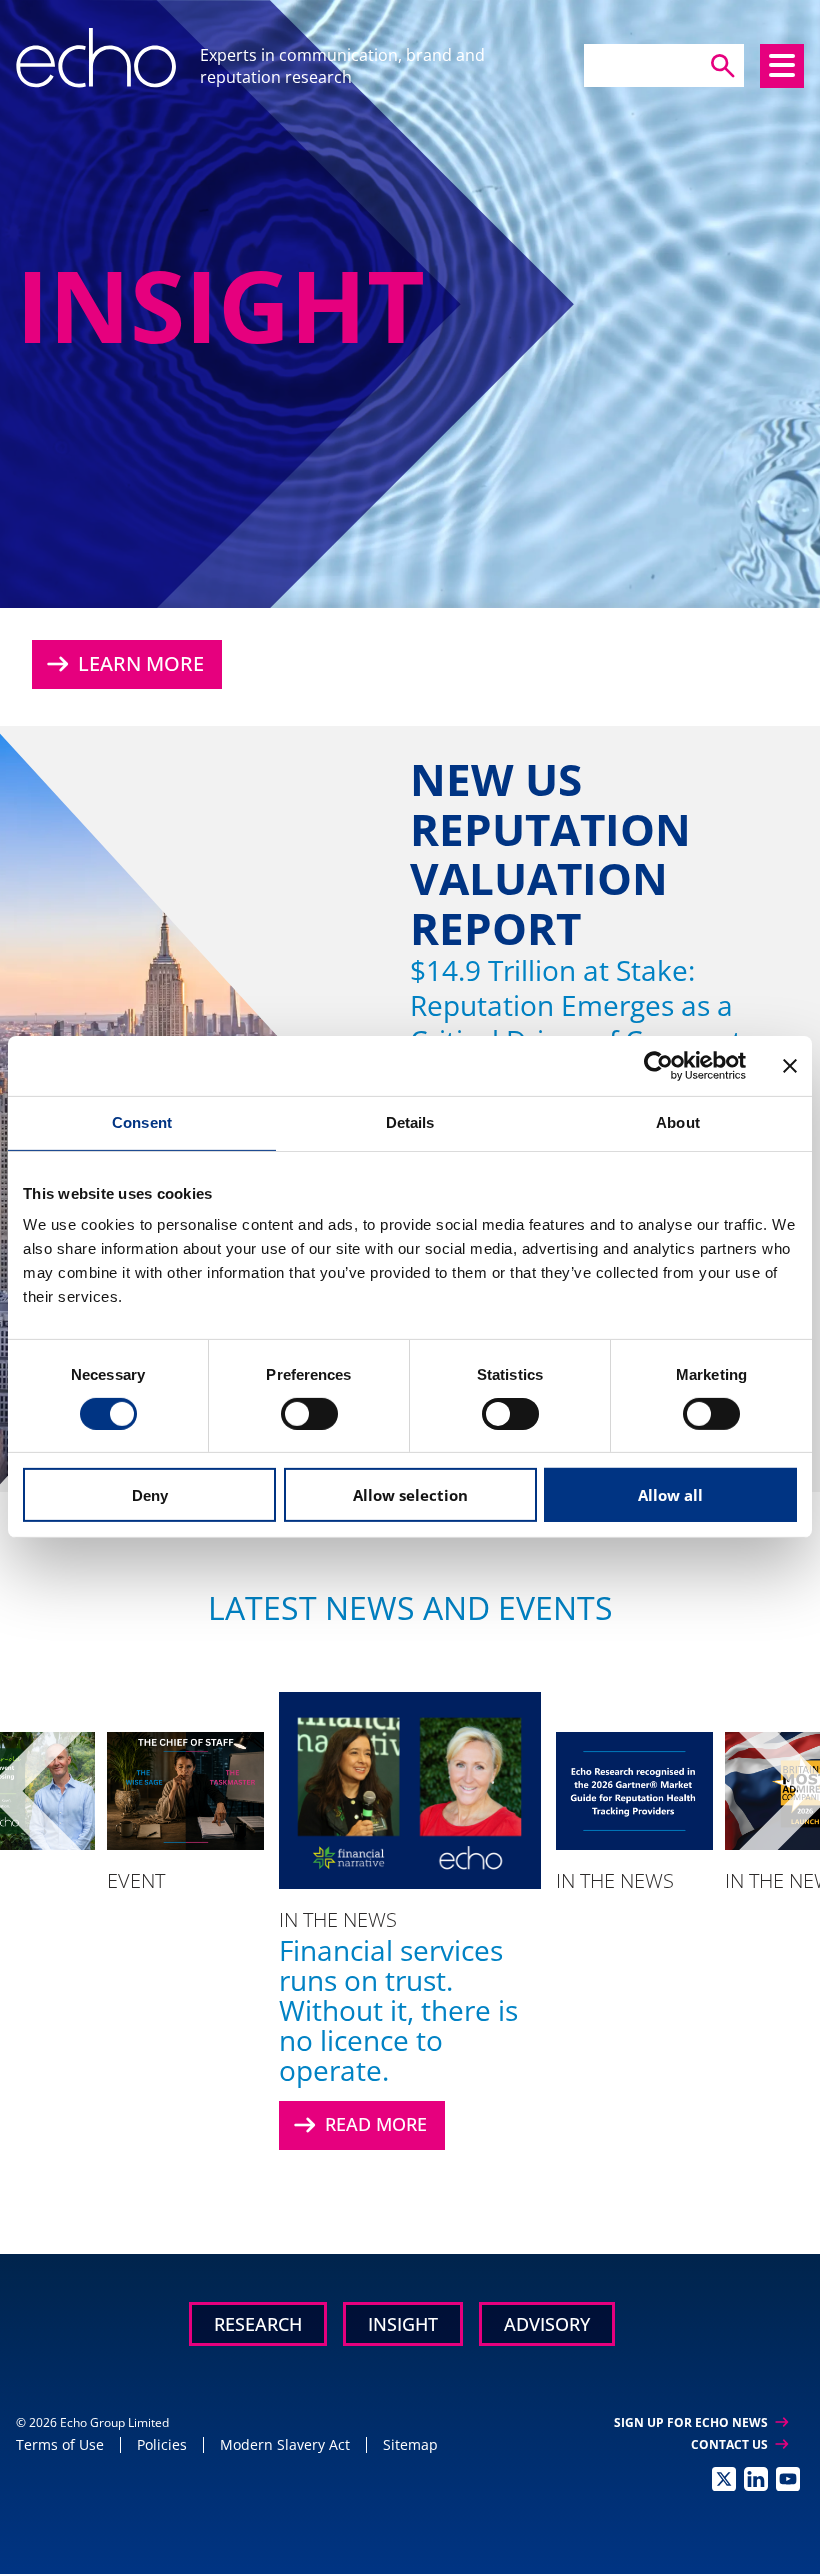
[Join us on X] (724, 2479)
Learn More (123, 664)
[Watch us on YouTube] (788, 2479)
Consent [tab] (142, 1122)
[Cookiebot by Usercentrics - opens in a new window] (658, 1066)
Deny (150, 1495)
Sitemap (410, 2444)
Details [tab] (410, 1122)
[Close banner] (790, 1066)
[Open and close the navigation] (782, 66)
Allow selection (410, 1495)
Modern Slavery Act (285, 2444)
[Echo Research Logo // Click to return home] (96, 58)
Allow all (670, 1495)
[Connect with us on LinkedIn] (756, 2479)
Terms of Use (60, 2444)
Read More (358, 2125)
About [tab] (678, 1122)
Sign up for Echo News (701, 2422)
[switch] (309, 1414)
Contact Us (739, 2444)
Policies (162, 2444)
